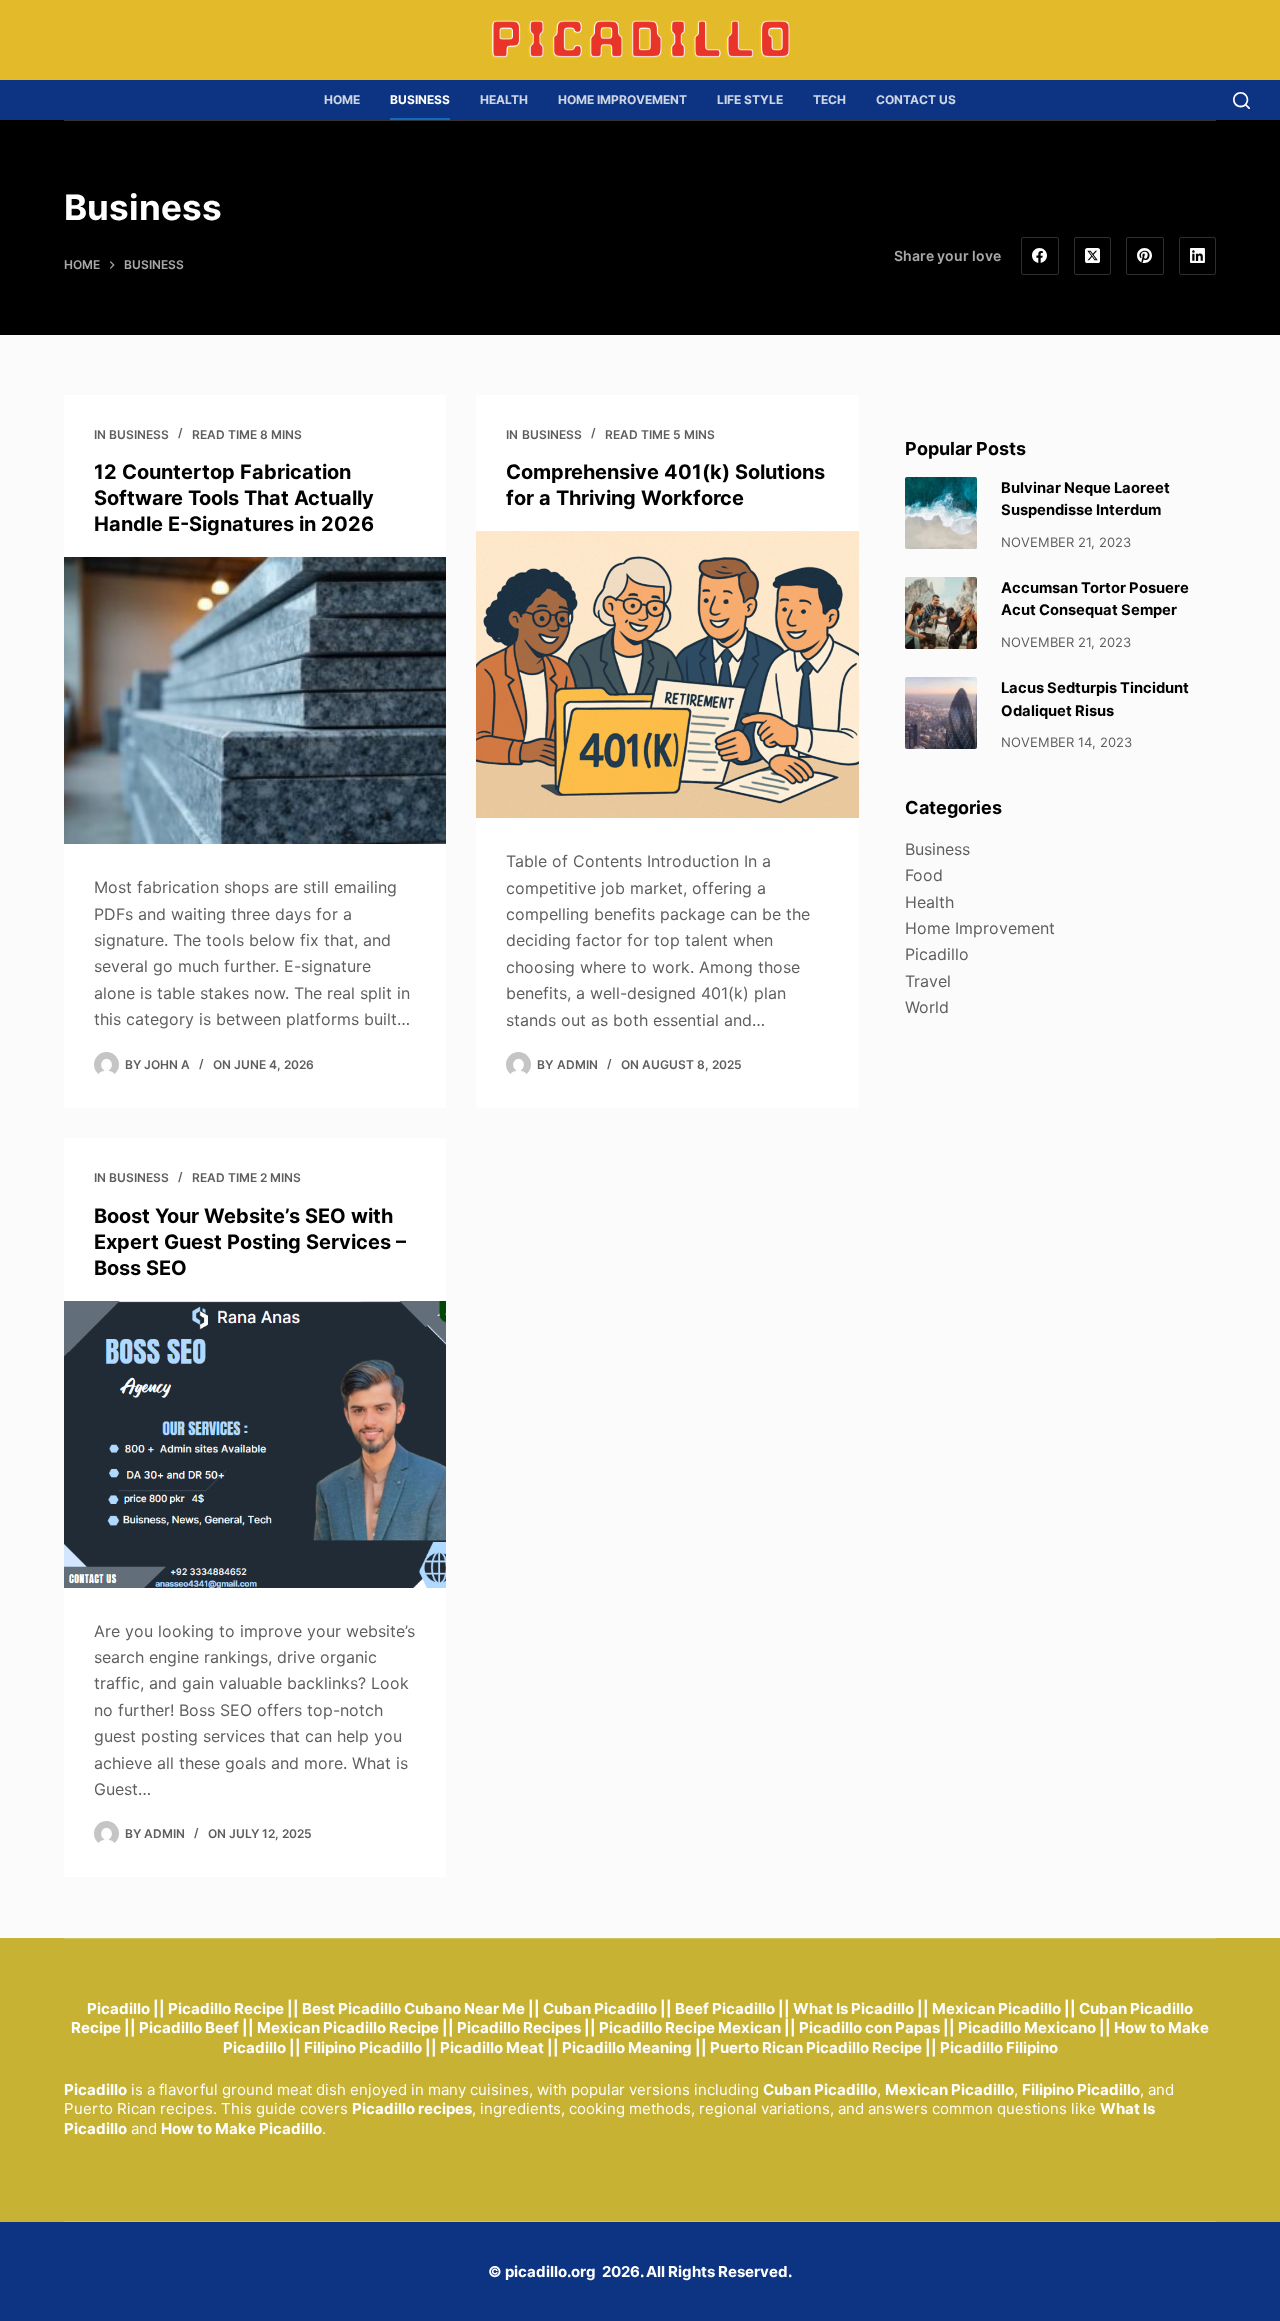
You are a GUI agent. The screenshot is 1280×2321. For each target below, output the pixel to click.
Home (342, 99)
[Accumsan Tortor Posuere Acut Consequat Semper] (941, 613)
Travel (928, 981)
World (927, 1007)
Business (420, 99)
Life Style (750, 99)
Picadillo (937, 954)
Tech (829, 99)
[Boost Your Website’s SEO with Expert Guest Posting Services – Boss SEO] (255, 1444)
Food (924, 875)
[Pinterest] (1145, 256)
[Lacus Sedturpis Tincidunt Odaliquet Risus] (941, 713)
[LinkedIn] (1198, 256)
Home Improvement (622, 99)
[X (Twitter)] (1093, 256)
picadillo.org (550, 2271)
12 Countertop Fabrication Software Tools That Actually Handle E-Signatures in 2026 (234, 498)
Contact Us (916, 99)
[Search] (1241, 100)
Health (504, 99)
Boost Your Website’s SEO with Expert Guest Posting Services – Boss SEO (250, 1242)
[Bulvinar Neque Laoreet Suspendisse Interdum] (941, 513)
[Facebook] (1040, 256)
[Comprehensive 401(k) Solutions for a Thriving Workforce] (667, 674)
